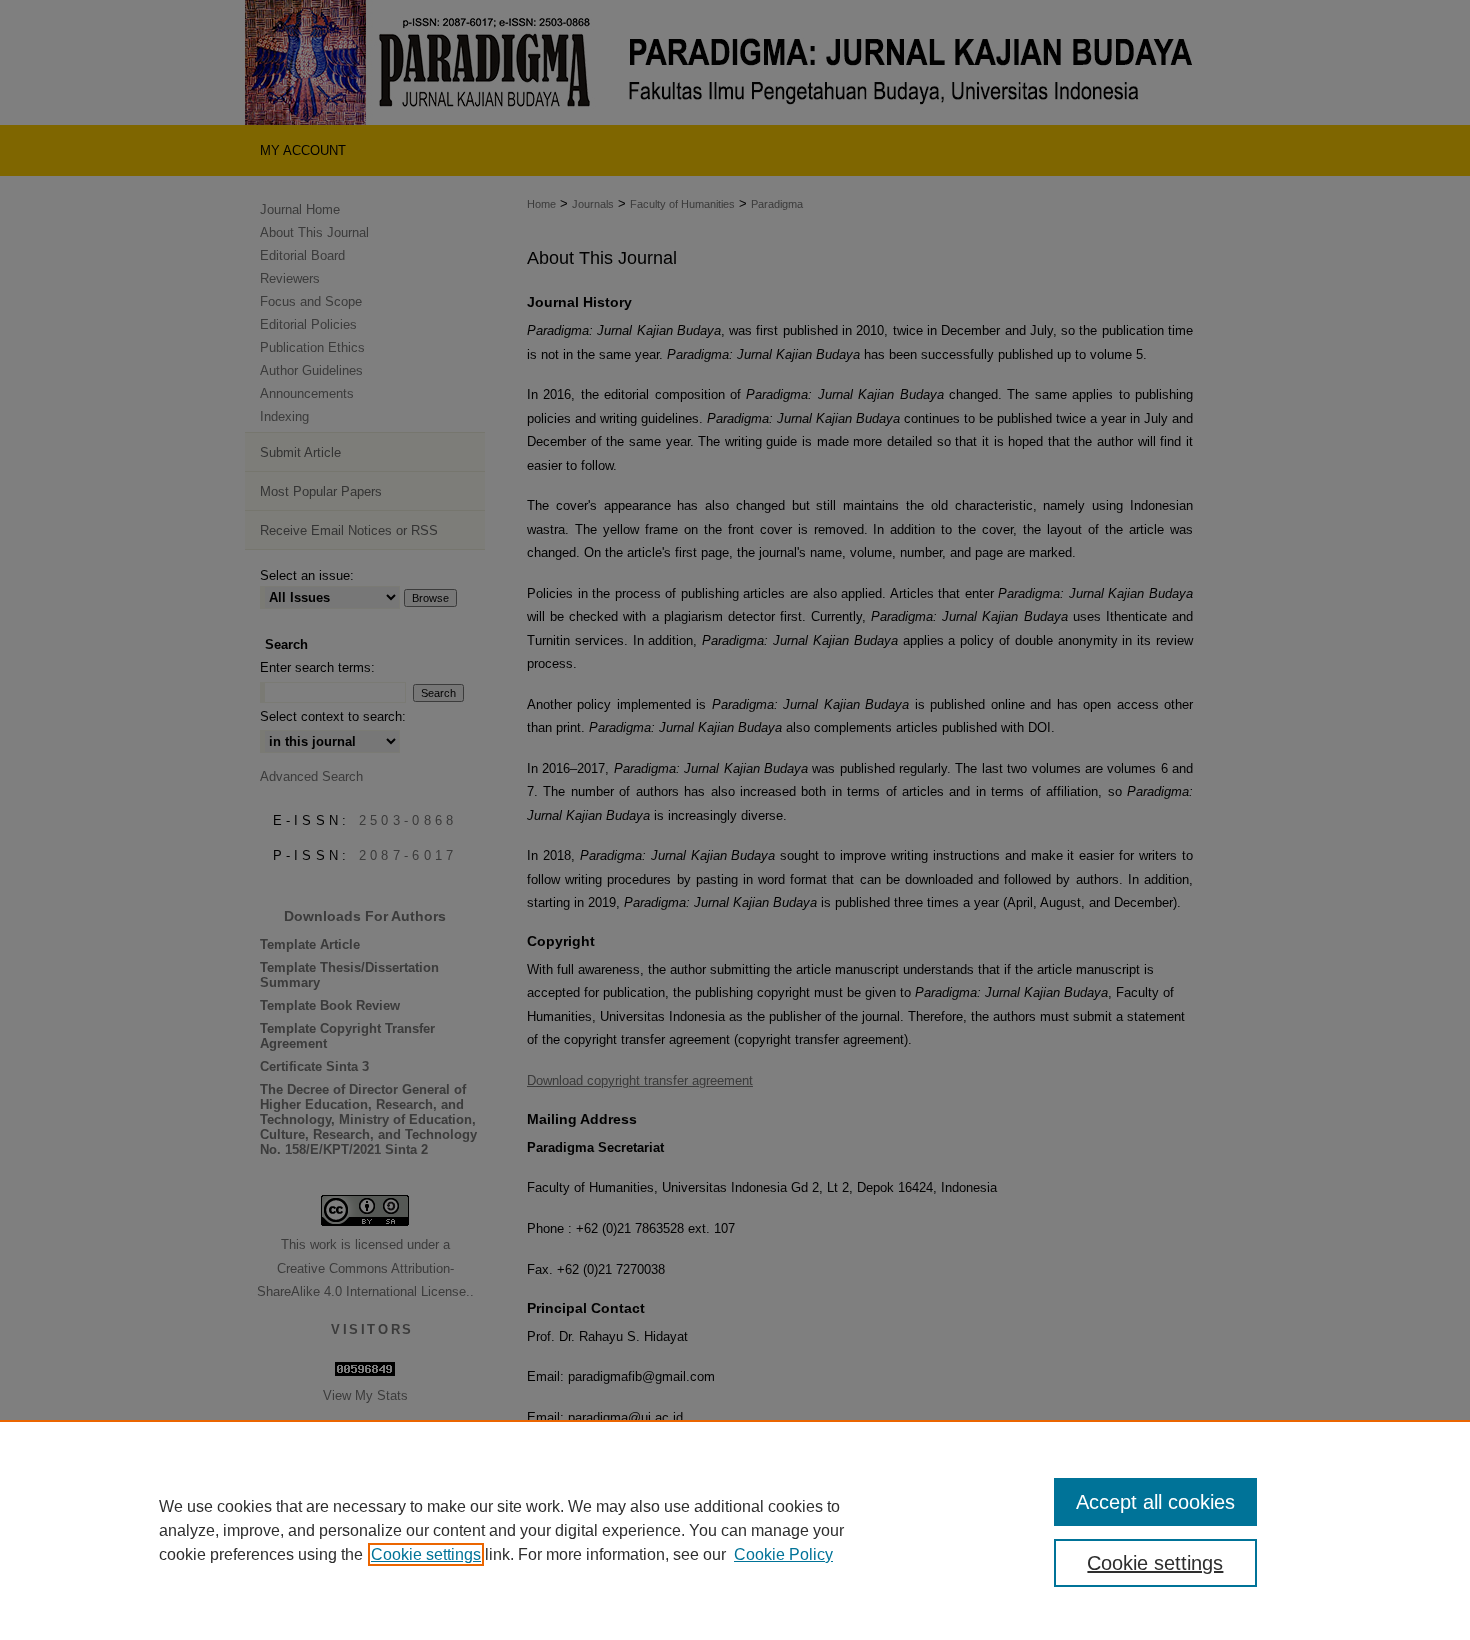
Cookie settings (426, 1554)
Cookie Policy (783, 1554)
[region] (735, 1530)
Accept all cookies (1155, 1502)
